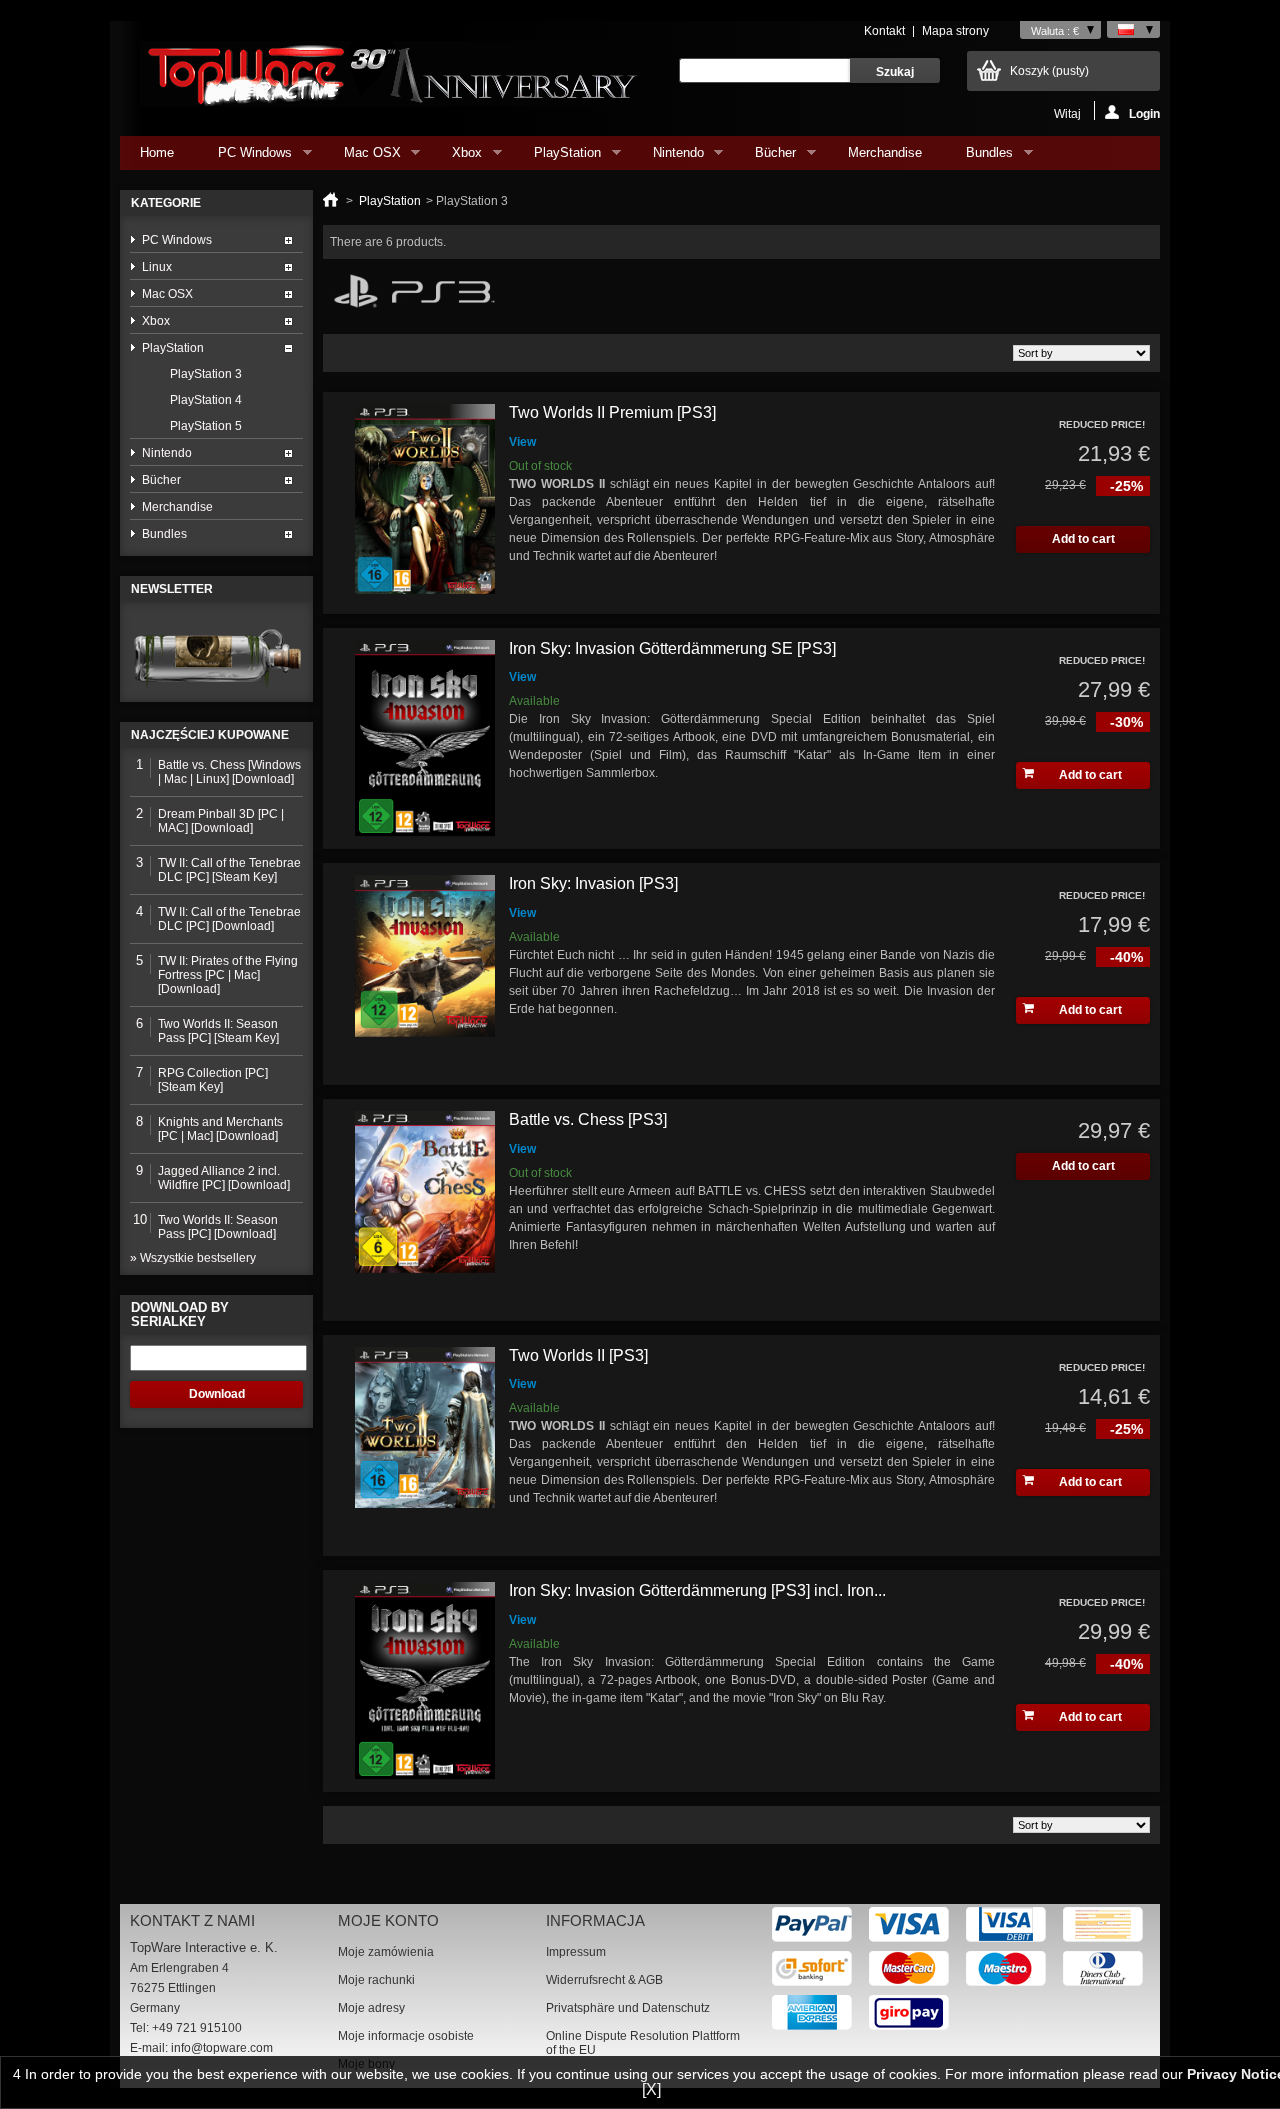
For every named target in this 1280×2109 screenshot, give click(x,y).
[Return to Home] (330, 201)
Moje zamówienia (386, 1952)
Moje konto (388, 1920)
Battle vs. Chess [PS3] (588, 1119)
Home (157, 152)
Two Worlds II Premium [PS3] (612, 412)
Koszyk (1049, 71)
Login (1144, 113)
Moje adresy (371, 2008)
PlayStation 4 (206, 400)
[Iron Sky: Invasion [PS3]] (425, 974)
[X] (651, 2089)
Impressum (576, 1952)
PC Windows (245, 157)
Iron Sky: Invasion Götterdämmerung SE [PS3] (672, 648)
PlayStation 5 (206, 426)
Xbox (457, 157)
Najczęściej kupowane (210, 735)
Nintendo (668, 157)
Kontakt (884, 31)
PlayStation (557, 157)
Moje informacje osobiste (406, 2036)
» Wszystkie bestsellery (193, 1258)
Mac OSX (362, 157)
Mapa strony (955, 31)
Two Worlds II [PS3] (578, 1355)
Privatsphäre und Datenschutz (628, 2008)
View (522, 442)
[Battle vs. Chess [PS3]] (425, 1210)
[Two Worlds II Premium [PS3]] (425, 503)
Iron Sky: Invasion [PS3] (593, 883)
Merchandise (885, 152)
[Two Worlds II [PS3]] (425, 1446)
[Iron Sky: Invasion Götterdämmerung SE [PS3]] (425, 739)
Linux (157, 267)
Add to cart (1090, 775)
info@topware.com (222, 2048)
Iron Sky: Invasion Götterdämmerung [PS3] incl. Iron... (697, 1590)
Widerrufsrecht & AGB (604, 1980)
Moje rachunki (376, 1980)
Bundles (979, 157)
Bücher (765, 157)
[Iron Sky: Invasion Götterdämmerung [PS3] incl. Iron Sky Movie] (425, 1681)
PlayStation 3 (206, 374)
